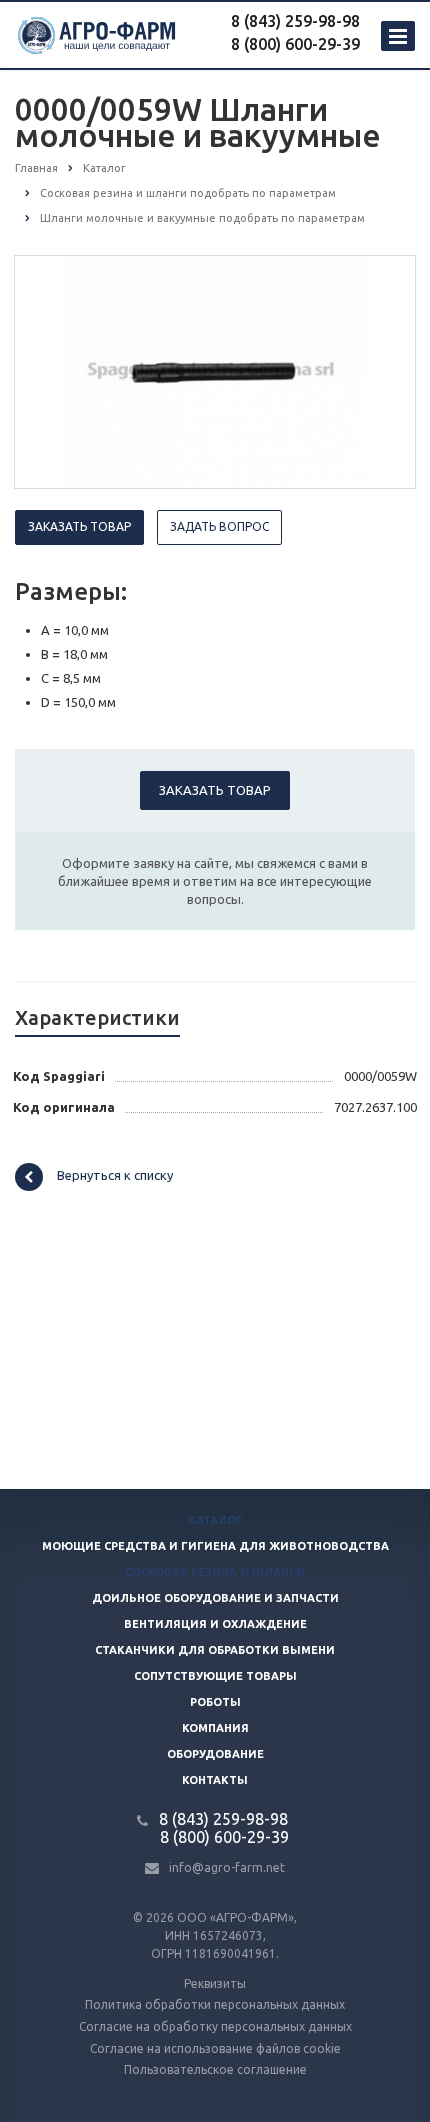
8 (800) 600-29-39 (295, 44)
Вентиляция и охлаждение (215, 1624)
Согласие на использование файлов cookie (215, 2048)
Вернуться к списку (115, 1175)
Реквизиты (215, 1983)
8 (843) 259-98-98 (295, 21)
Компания (215, 1728)
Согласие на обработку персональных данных (215, 2026)
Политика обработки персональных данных (215, 2004)
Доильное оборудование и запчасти (215, 1598)
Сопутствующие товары (215, 1676)
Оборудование (215, 1754)
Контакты (215, 1780)
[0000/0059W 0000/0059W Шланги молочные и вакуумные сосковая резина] (215, 371)
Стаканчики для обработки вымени (215, 1650)
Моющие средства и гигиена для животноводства (215, 1546)
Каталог (215, 1520)
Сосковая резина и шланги (215, 1572)
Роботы (215, 1702)
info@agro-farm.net (227, 1867)
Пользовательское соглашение (215, 2069)
